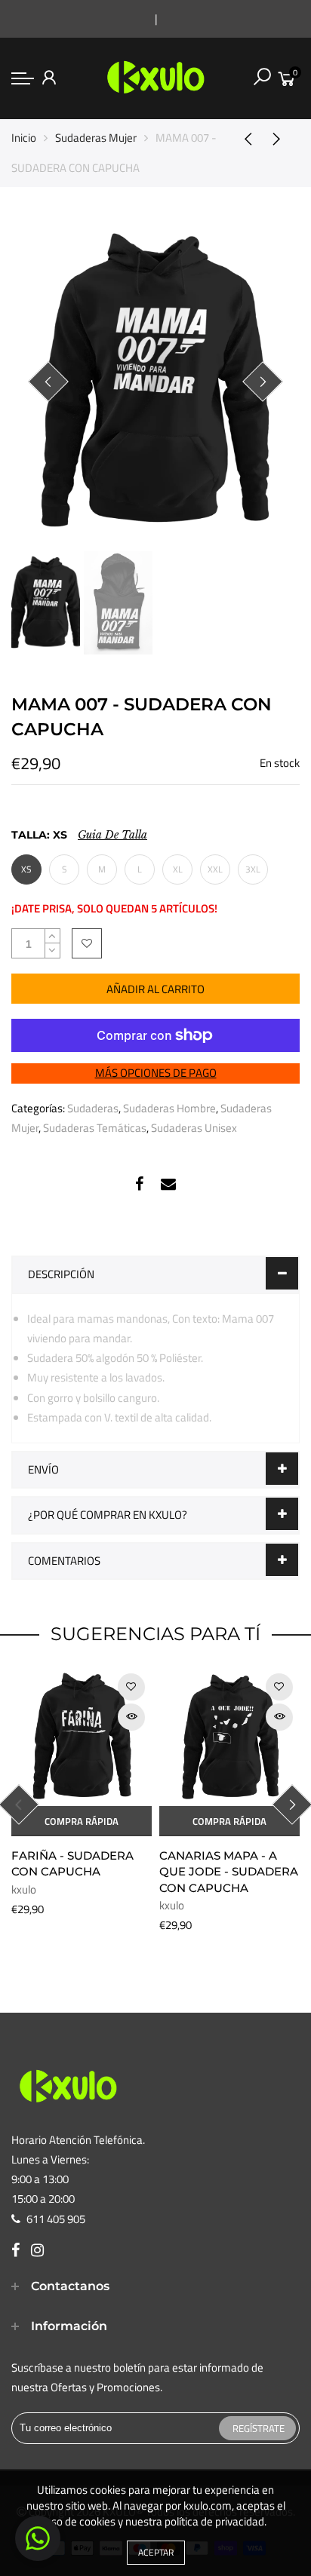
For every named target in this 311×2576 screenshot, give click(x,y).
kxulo (24, 1889)
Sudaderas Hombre (169, 1108)
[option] (155, 382)
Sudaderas (93, 1108)
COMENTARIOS (64, 1561)
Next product (281, 138)
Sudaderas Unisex (194, 1128)
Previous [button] (48, 382)
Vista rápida (131, 1717)
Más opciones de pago (156, 1073)
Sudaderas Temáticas (95, 1128)
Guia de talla (112, 835)
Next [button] (263, 382)
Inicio (24, 138)
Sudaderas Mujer (96, 138)
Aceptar (156, 2552)
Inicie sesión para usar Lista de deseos (87, 943)
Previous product (243, 138)
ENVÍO (43, 1469)
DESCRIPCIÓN (61, 1274)
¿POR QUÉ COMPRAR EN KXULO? (108, 1515)
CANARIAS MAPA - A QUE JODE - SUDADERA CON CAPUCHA (229, 1872)
